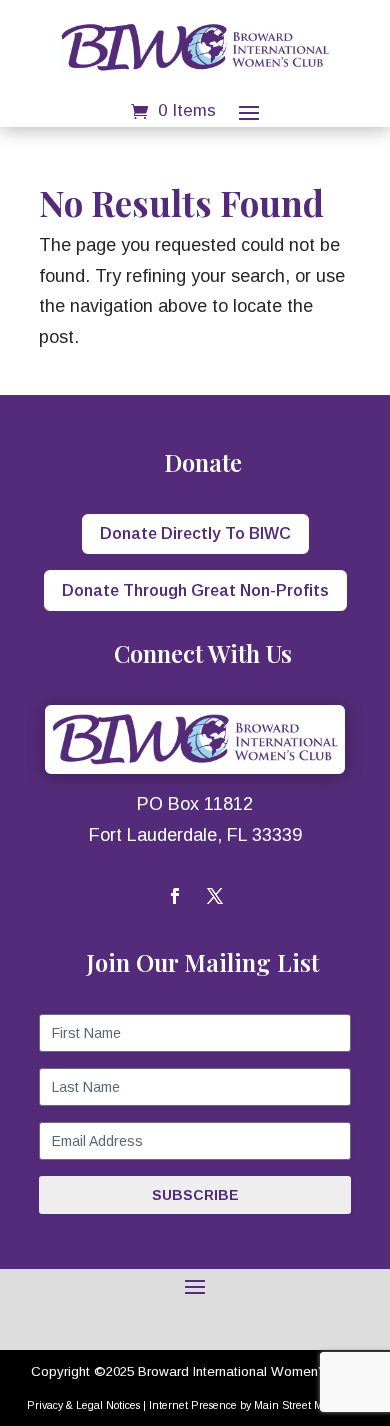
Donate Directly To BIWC (195, 533)
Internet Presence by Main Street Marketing (256, 1405)
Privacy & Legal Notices (83, 1405)
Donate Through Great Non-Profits (195, 590)
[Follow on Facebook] (175, 896)
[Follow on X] (215, 896)
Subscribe (195, 1195)
